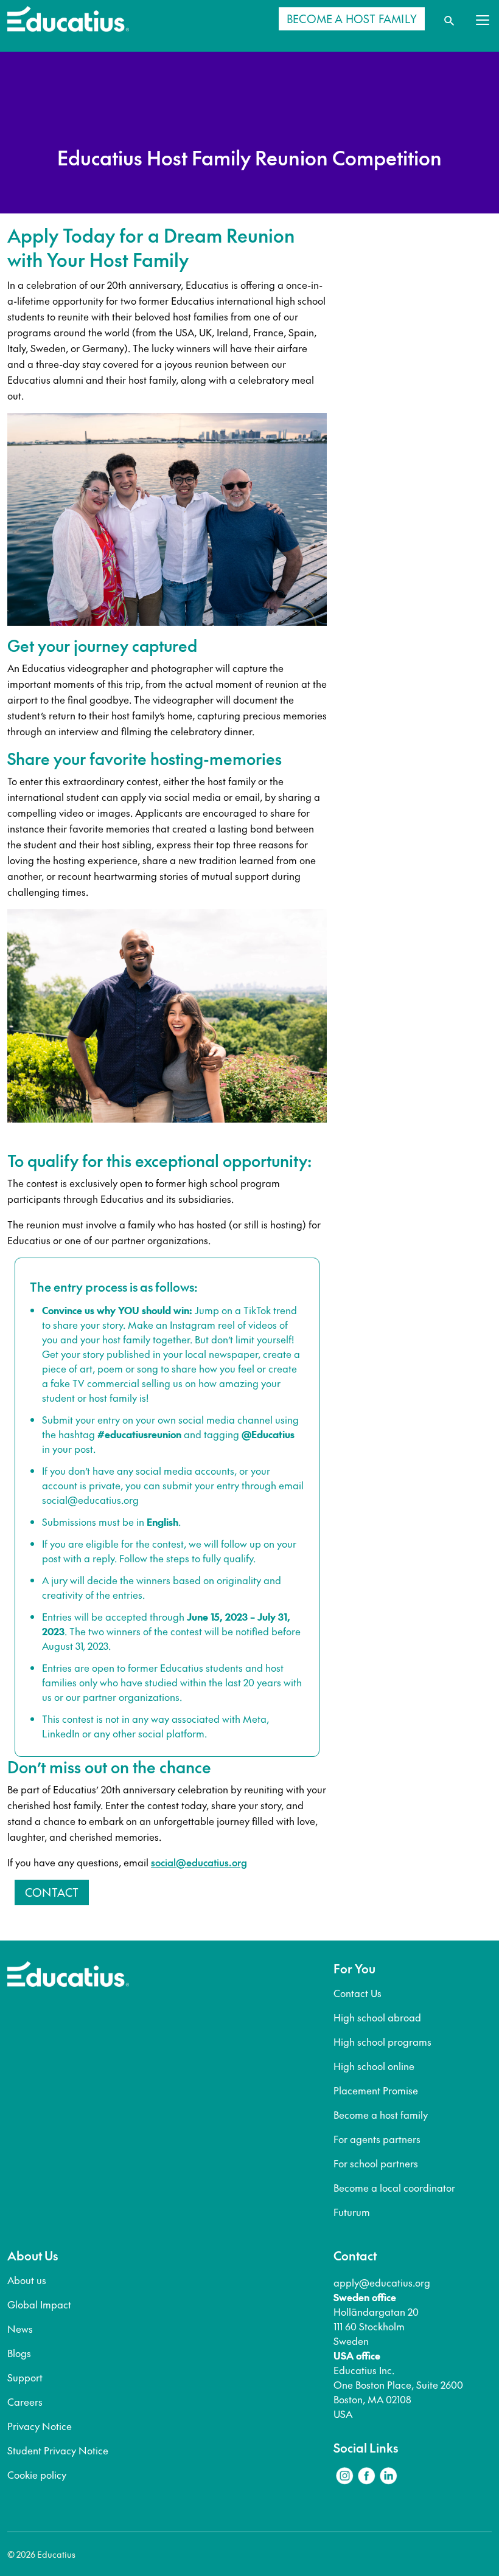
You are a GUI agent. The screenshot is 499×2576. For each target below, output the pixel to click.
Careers (25, 2401)
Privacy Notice (40, 2426)
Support (25, 2377)
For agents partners (377, 2139)
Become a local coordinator (394, 2187)
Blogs (19, 2353)
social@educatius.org (90, 1500)
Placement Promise (376, 2090)
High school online (374, 2066)
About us (27, 2280)
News (20, 2328)
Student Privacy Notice (58, 2450)
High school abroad (377, 2017)
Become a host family (381, 2114)
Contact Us (358, 1993)
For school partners (376, 2163)
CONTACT (52, 1892)
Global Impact (39, 2304)
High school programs (382, 2041)
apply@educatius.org (382, 2282)
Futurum (352, 2212)
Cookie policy (37, 2474)
